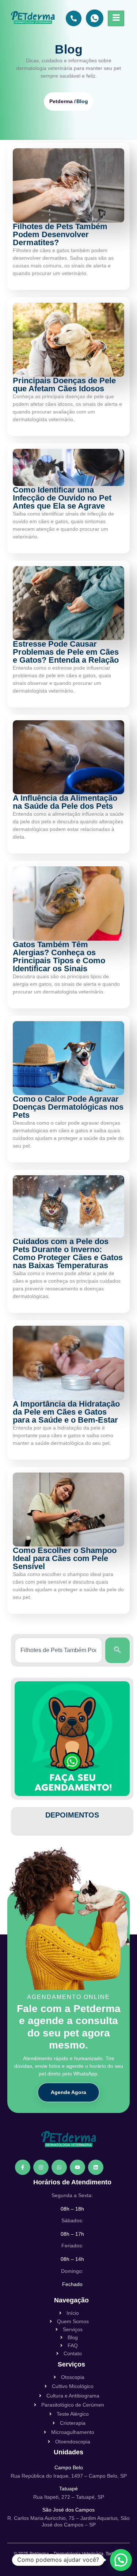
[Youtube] (77, 2167)
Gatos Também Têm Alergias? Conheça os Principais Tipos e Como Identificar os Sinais (59, 956)
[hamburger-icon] (116, 18)
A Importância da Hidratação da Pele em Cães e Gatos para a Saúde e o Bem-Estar (66, 1412)
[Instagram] (41, 2167)
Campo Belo (69, 2467)
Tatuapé (68, 2489)
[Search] (117, 1650)
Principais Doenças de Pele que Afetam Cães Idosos (64, 385)
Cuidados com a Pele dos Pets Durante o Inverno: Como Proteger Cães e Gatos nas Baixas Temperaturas (68, 1253)
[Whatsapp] (59, 2167)
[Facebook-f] (23, 2167)
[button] (121, 2560)
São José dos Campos (68, 2510)
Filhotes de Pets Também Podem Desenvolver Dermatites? (60, 234)
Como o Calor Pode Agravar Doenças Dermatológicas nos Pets (68, 1107)
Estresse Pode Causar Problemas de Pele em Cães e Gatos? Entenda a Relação (66, 652)
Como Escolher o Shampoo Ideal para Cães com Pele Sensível (65, 1558)
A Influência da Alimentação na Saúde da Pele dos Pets (65, 802)
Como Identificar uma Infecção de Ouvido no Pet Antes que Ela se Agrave (62, 498)
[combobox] (58, 1650)
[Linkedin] (96, 2167)
